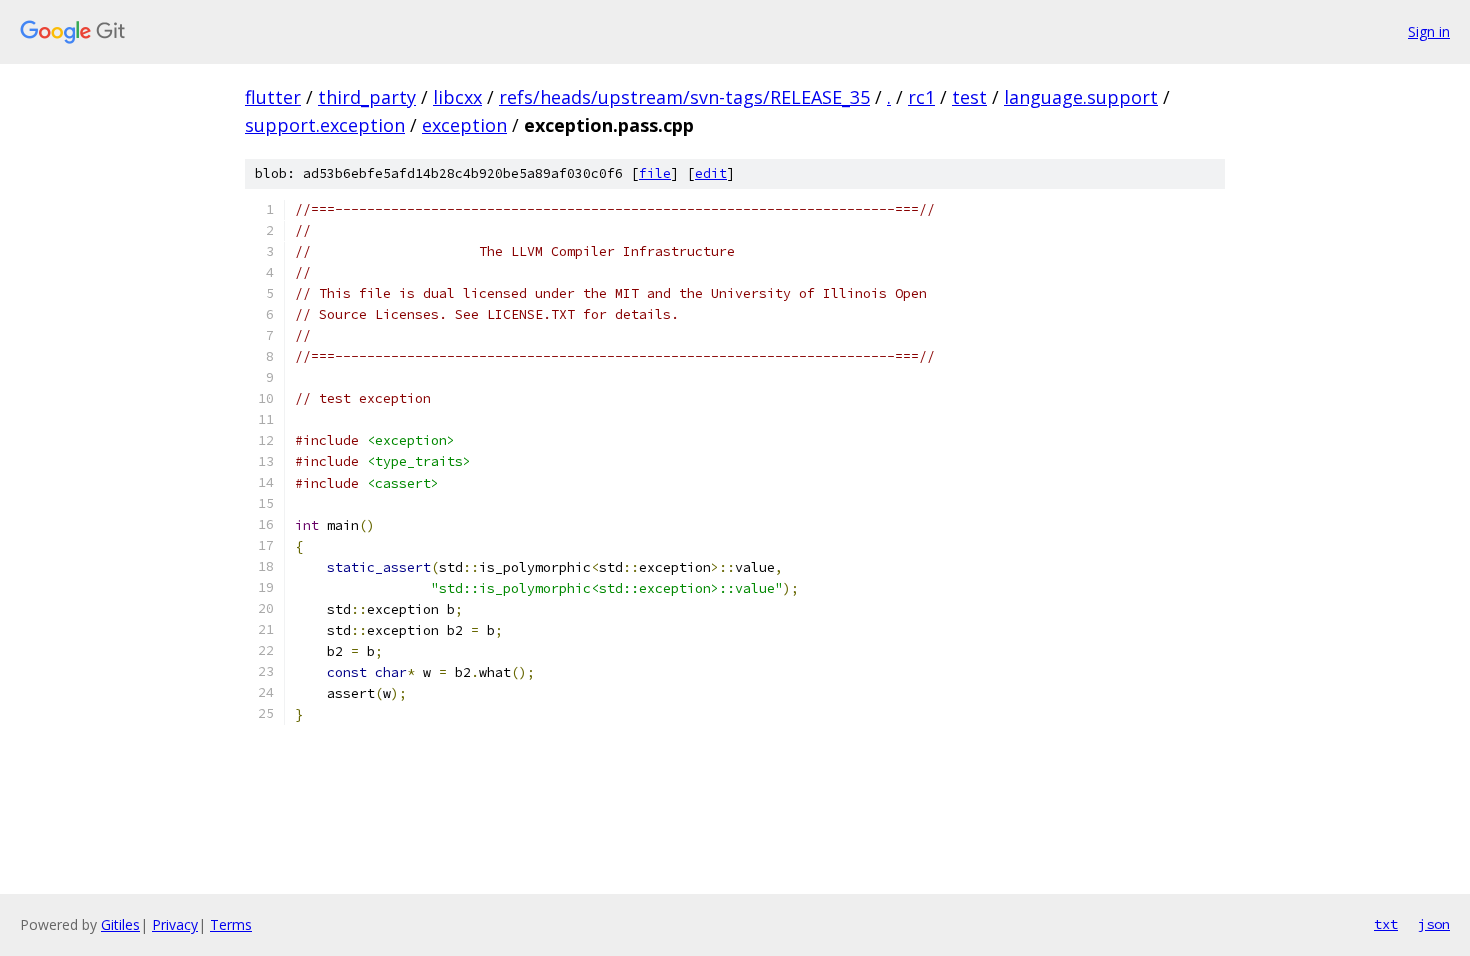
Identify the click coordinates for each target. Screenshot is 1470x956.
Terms (231, 924)
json (1434, 924)
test (969, 97)
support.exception (325, 125)
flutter (273, 97)
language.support (1081, 97)
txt (1386, 924)
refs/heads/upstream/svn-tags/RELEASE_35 (684, 97)
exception (464, 125)
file (655, 173)
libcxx (457, 97)
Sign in (1429, 31)
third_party (367, 97)
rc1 (921, 97)
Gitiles (120, 924)
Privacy (175, 924)
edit (711, 173)
